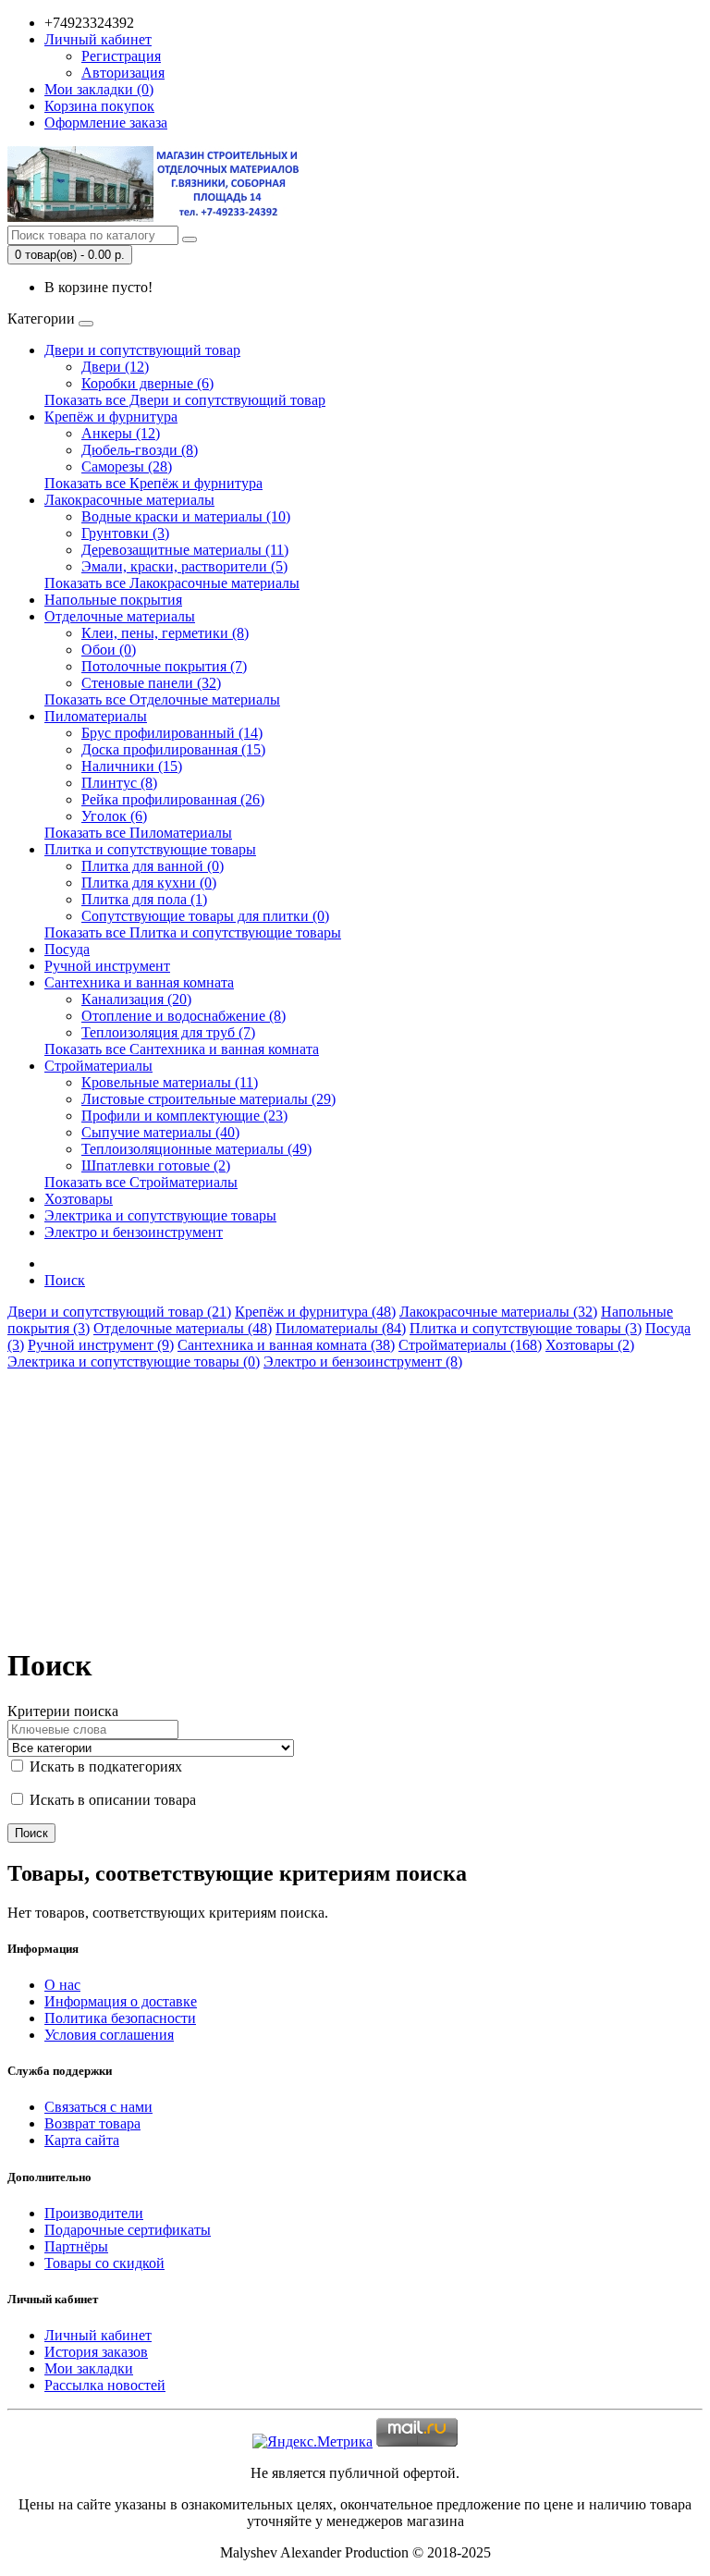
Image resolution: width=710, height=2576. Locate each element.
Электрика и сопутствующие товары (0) (134, 1362)
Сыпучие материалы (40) (160, 1132)
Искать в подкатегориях (104, 1766)
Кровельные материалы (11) (170, 1082)
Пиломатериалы (96, 716)
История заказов (96, 2352)
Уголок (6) (114, 816)
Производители (94, 2213)
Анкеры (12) (121, 433)
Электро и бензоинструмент (134, 1232)
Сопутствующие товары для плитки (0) (205, 916)
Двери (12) (115, 367)
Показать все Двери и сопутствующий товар (185, 400)
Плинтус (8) (119, 783)
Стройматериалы (98, 1066)
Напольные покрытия (113, 600)
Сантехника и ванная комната (139, 982)
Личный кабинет (98, 2335)
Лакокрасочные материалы (129, 500)
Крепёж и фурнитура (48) (315, 1312)
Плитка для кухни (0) (149, 883)
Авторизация (123, 73)
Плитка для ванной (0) (153, 866)
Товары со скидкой (104, 2263)
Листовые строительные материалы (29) (208, 1099)
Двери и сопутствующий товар (142, 350)
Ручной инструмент (107, 966)
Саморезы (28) (127, 466)
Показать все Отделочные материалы (162, 699)
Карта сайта (82, 2140)
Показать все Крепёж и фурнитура (153, 483)
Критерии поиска (63, 1711)
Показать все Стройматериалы (141, 1182)
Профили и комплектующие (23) (184, 1116)
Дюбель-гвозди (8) (140, 450)
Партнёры (76, 2246)
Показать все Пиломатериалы (138, 833)
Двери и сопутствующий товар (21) (119, 1312)
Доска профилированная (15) (173, 749)
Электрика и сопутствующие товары (160, 1215)
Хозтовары (79, 1199)
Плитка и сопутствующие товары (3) (526, 1328)
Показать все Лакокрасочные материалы (172, 583)
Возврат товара (92, 2123)
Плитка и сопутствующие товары (150, 849)
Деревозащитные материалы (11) (185, 550)
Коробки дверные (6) (147, 383)
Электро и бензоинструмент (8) (363, 1362)
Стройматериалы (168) (470, 1345)
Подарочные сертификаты (128, 2230)
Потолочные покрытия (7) (164, 666)
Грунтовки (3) (125, 533)
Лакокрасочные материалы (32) (498, 1312)
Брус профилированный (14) (172, 733)
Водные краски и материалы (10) (186, 516)
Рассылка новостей (105, 2385)
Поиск (65, 1280)
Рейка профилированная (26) (173, 799)
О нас (62, 1985)
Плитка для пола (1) (144, 899)
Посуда (67, 949)
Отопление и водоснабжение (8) (184, 1016)
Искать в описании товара (111, 1800)
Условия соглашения (109, 2035)
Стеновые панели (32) (151, 683)
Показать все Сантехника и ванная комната (182, 1049)
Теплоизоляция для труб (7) (168, 1032)
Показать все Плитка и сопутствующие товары (193, 932)
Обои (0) (109, 650)
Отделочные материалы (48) (183, 1328)
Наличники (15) (132, 766)
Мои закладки (89, 2368)
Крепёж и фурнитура (111, 417)
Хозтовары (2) (590, 1345)
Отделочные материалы (120, 616)
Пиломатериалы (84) (341, 1328)
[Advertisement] (355, 1500)
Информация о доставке (121, 2001)
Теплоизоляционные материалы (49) (196, 1149)
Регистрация (121, 56)
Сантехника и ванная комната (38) (286, 1345)
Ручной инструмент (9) (101, 1345)
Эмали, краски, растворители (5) (184, 566)
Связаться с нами (98, 2107)
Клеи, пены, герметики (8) (165, 633)
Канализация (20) (136, 999)
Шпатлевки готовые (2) (156, 1165)
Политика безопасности (120, 2018)
